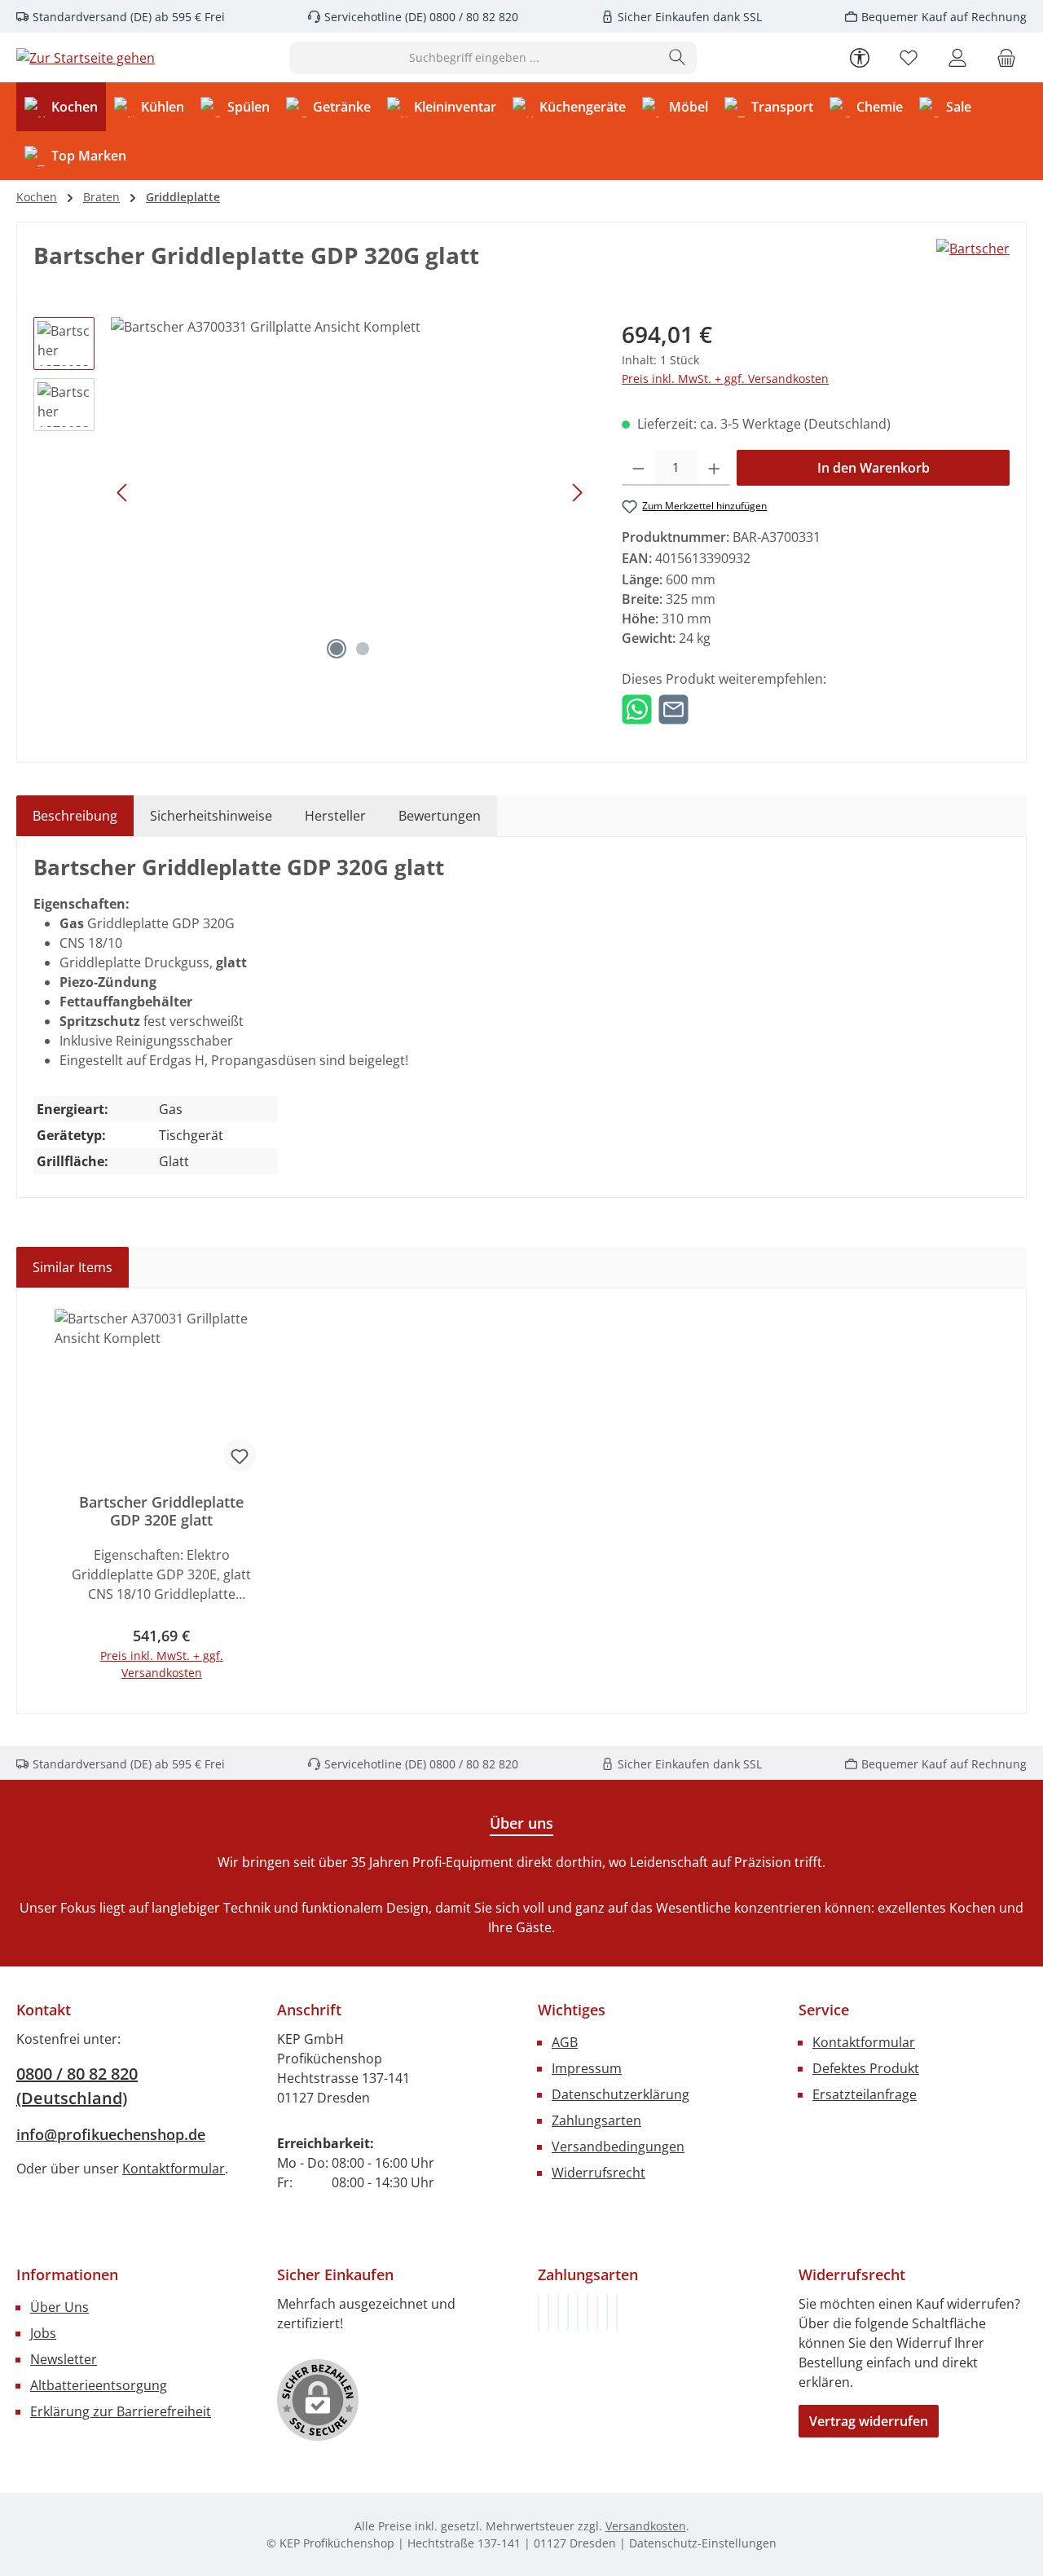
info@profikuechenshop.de (111, 2134)
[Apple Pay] (597, 2312)
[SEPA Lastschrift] (617, 2312)
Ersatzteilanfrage (865, 2094)
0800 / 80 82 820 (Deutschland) (77, 2086)
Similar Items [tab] (73, 1267)
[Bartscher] (973, 262)
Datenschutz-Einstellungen (703, 2543)
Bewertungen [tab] (440, 816)
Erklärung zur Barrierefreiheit (121, 2411)
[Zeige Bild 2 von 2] (363, 649)
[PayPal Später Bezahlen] (578, 2312)
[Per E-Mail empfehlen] (673, 708)
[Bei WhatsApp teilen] (637, 708)
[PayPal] (568, 2312)
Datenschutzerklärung (621, 2094)
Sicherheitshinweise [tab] (211, 816)
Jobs (43, 2333)
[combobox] (474, 58)
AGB (565, 2042)
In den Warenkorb (874, 468)
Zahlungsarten (596, 2120)
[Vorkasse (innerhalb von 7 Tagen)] (548, 2312)
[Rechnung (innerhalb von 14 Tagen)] (539, 2312)
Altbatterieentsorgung (99, 2385)
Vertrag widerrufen (869, 2421)
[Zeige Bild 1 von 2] (337, 649)
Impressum (587, 2068)
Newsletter (64, 2359)
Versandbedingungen (618, 2147)
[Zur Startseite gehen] (86, 58)
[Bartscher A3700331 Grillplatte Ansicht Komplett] (350, 492)
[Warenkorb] (1006, 57)
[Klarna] (558, 2312)
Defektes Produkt (866, 2068)
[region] (311, 492)
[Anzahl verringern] (638, 468)
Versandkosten (646, 2526)
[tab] (75, 816)
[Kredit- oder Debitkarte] (607, 2312)
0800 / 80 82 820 (472, 17)
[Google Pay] (588, 2312)
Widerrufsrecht (599, 2173)
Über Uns (59, 2307)
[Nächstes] (577, 493)
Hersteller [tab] (335, 816)
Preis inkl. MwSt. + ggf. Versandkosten (725, 379)
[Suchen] (678, 58)
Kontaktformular (174, 2169)
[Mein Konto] (957, 57)
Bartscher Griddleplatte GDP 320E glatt (161, 1511)
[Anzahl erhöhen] (714, 468)
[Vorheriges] (123, 493)
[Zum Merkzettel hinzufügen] (240, 1455)
